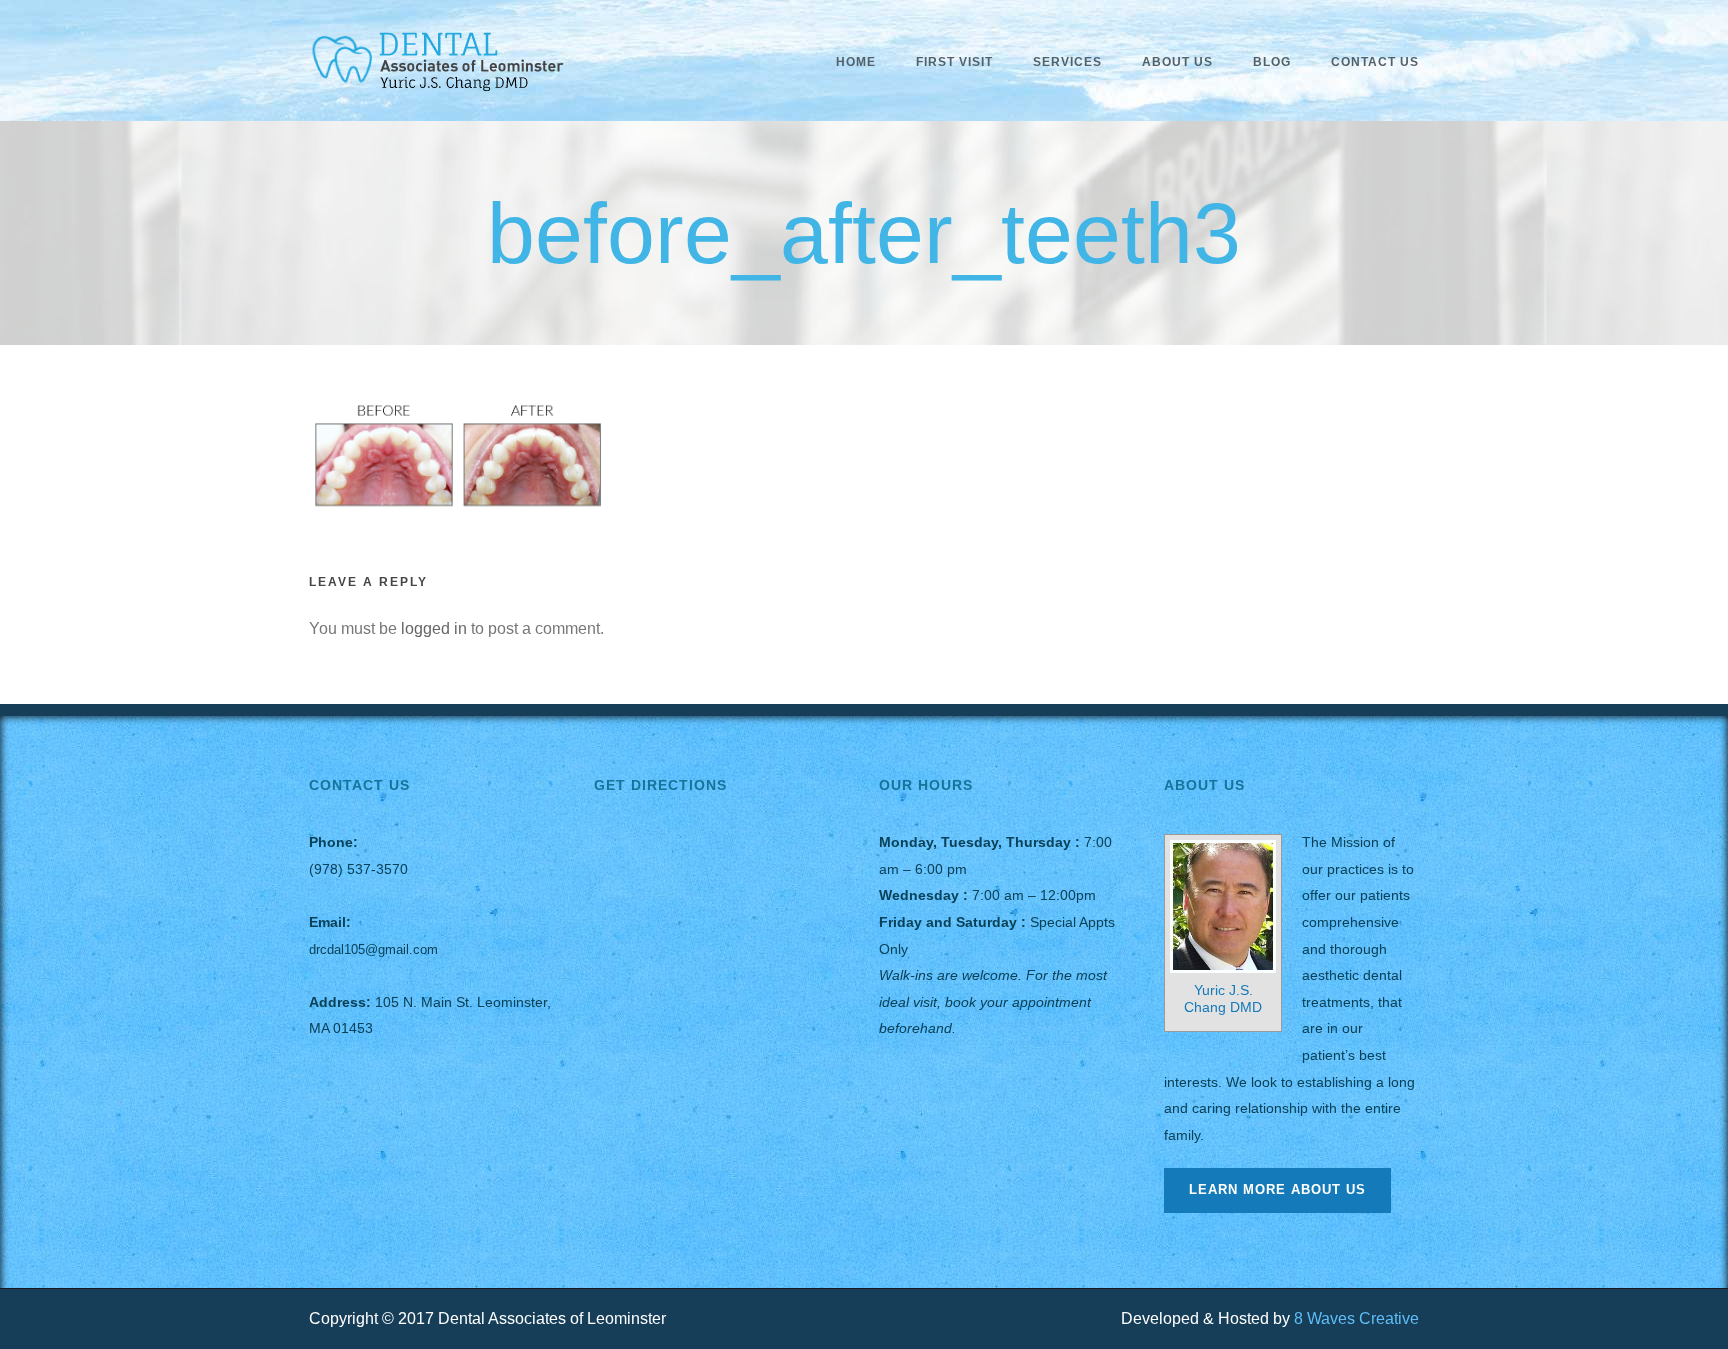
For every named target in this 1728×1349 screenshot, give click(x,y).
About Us (1177, 62)
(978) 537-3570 (358, 869)
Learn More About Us (1277, 1189)
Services (1067, 62)
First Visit (954, 62)
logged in (434, 628)
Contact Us (1375, 62)
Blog (1272, 62)
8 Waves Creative (1356, 1318)
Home (856, 62)
